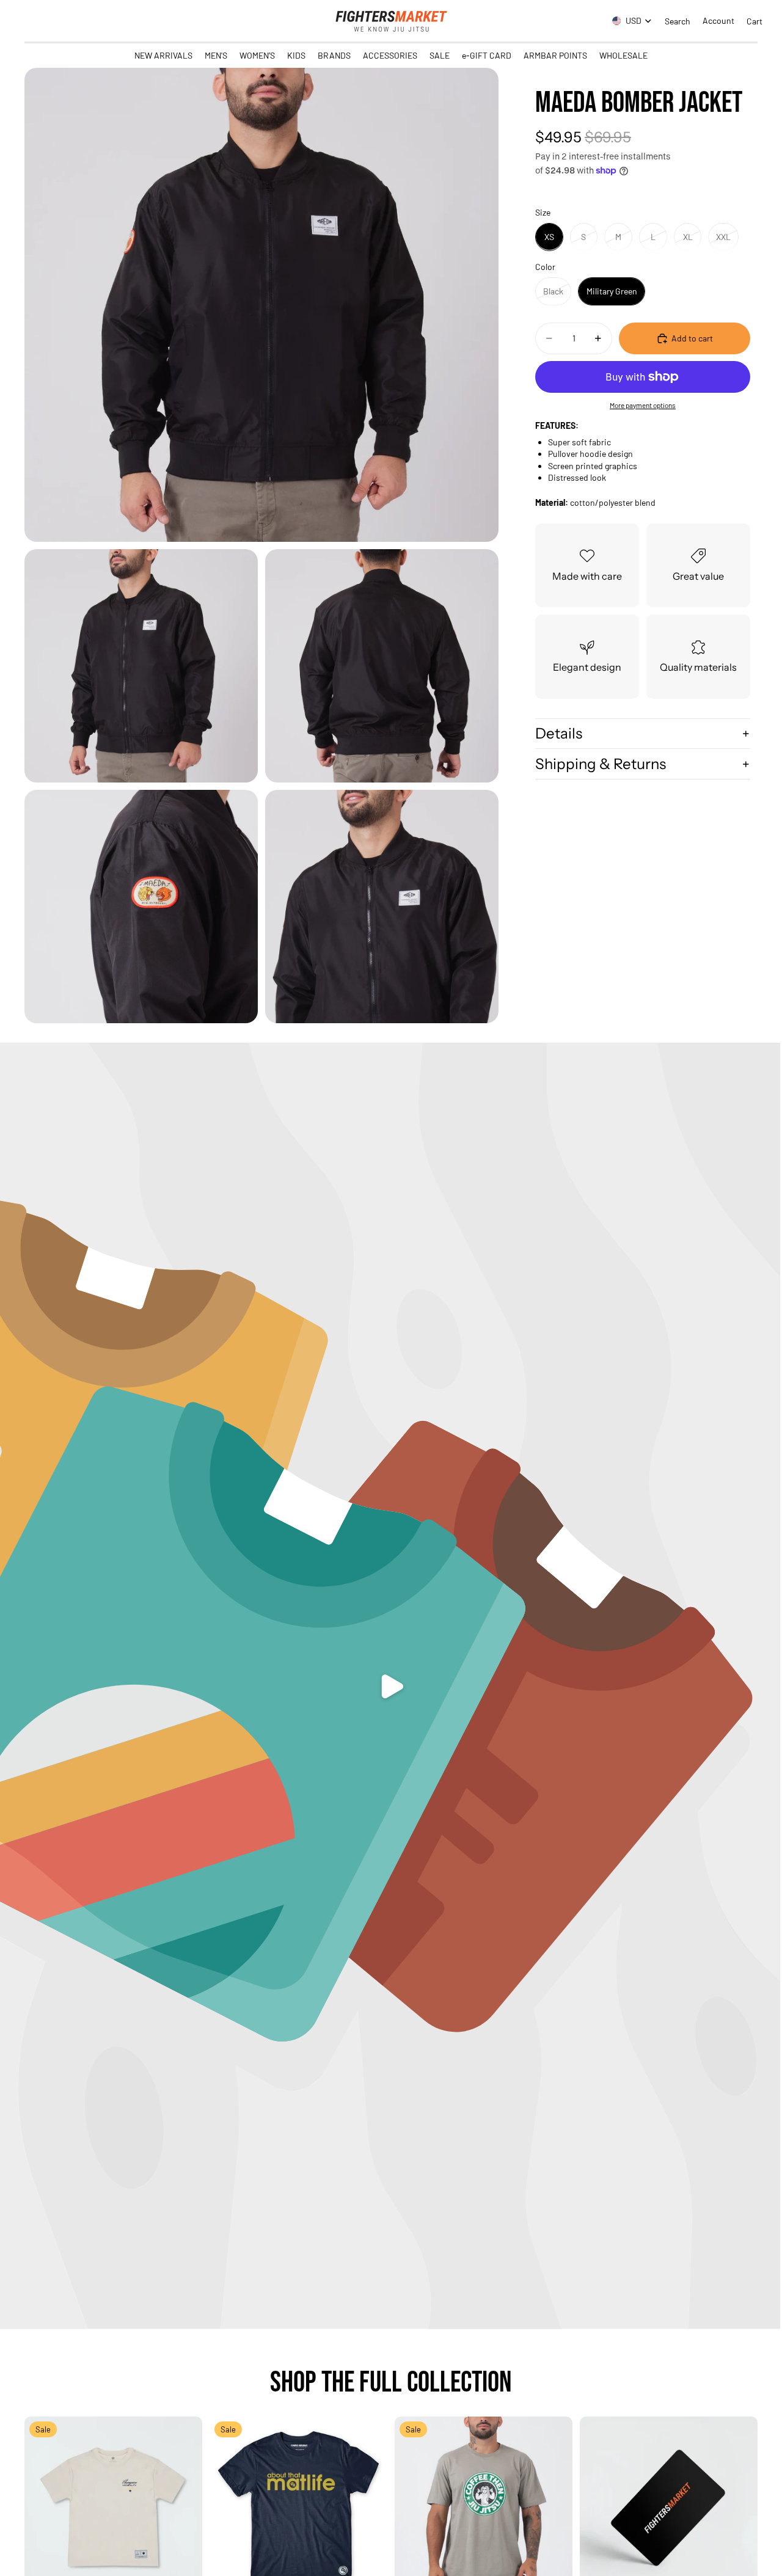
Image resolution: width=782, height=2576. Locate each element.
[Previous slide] (43, 2506)
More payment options (643, 404)
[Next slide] (184, 2506)
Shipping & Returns (601, 763)
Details (559, 733)
